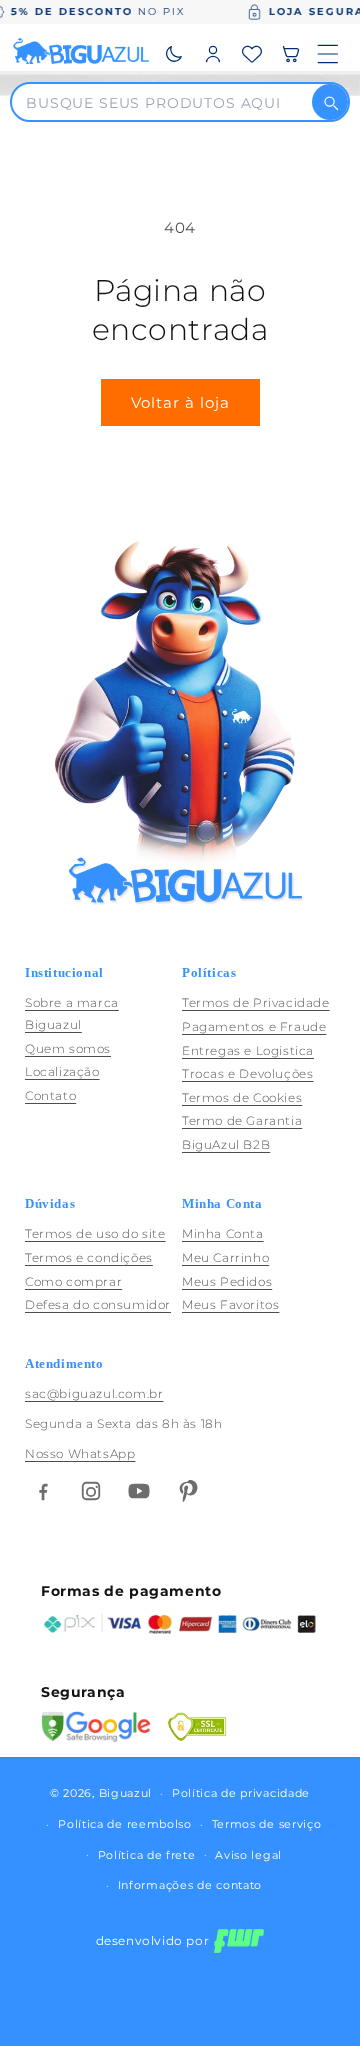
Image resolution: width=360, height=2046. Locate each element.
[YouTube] (139, 1491)
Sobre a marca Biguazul (72, 1013)
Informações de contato (190, 1885)
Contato (50, 1095)
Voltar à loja (180, 402)
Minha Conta (223, 1233)
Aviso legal (248, 1855)
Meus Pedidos (227, 1281)
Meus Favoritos (230, 1304)
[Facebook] (43, 1491)
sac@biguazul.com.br (94, 1393)
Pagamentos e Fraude (254, 1026)
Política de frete (147, 1855)
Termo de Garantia (242, 1120)
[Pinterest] (187, 1491)
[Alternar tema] (174, 54)
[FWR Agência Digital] (239, 1941)
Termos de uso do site (95, 1233)
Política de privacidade (241, 1793)
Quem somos (68, 1048)
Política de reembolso (125, 1824)
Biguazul (126, 1793)
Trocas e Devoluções (247, 1073)
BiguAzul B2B (226, 1144)
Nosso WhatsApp (80, 1453)
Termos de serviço (267, 1824)
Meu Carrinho (225, 1257)
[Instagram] (91, 1491)
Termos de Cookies (242, 1097)
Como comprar (73, 1281)
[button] (291, 54)
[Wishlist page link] (252, 54)
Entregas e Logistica (248, 1050)
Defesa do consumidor (98, 1304)
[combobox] (168, 102)
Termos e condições (89, 1257)
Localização (62, 1071)
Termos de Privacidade (256, 1002)
